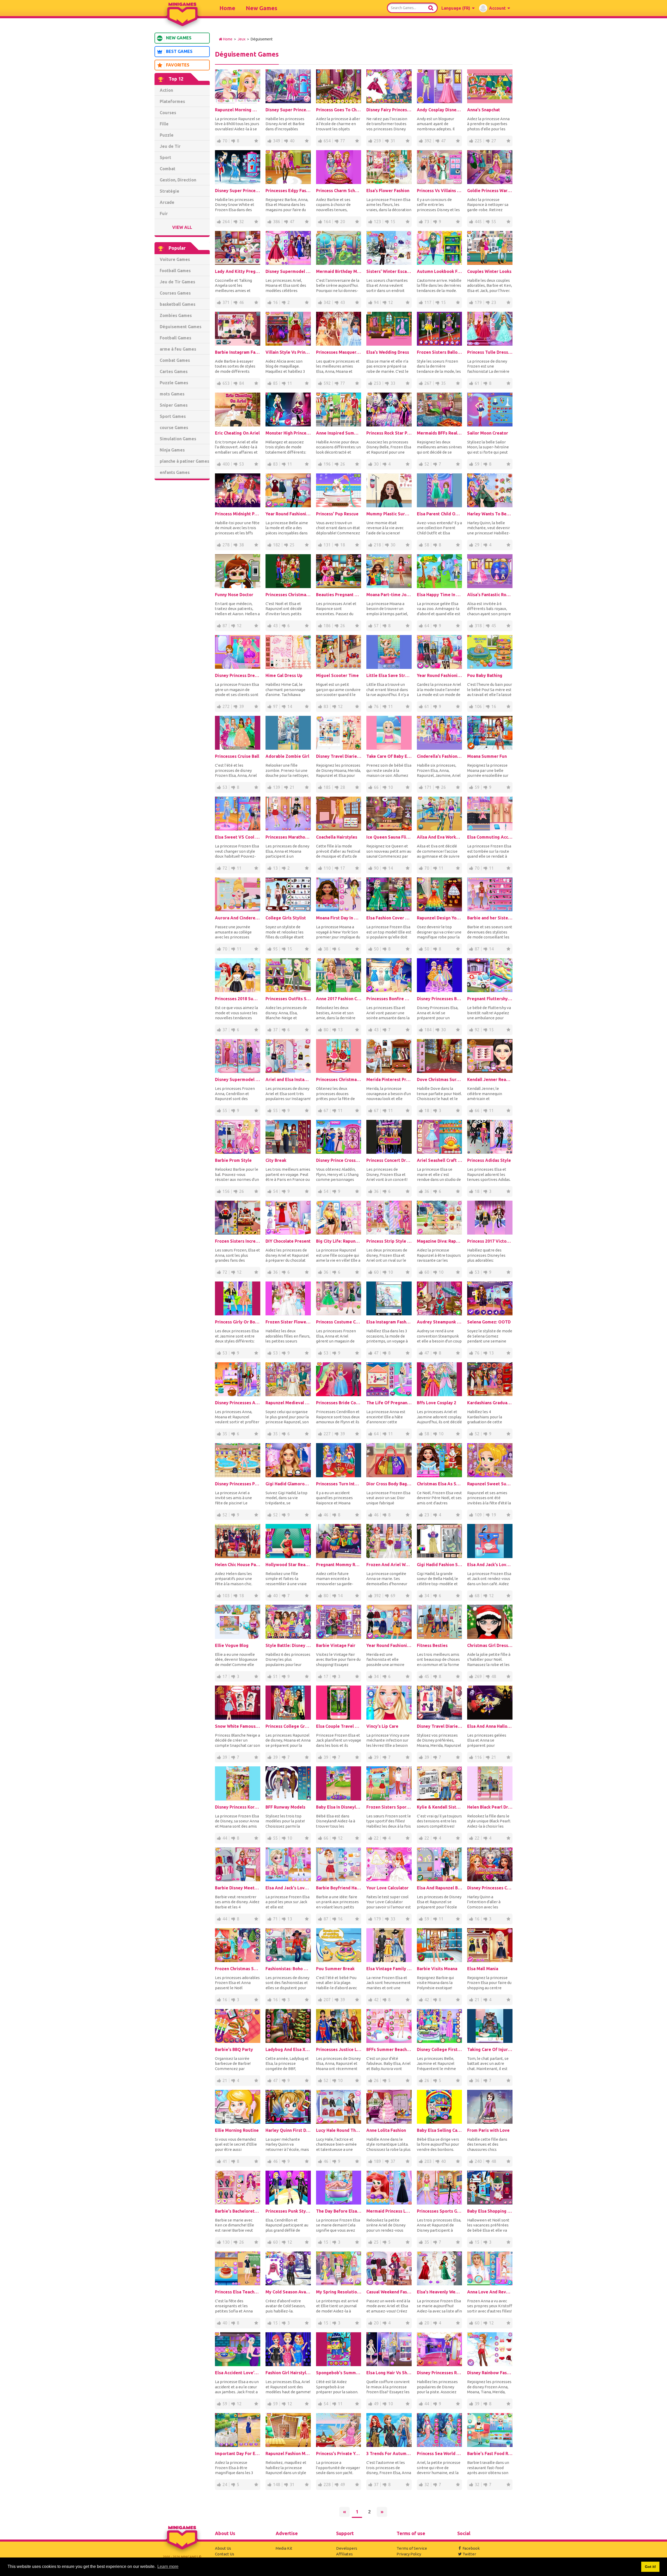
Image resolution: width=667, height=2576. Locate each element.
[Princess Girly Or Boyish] (238, 1298)
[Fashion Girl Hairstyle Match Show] (288, 2349)
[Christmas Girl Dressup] (490, 1622)
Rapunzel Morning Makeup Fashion (238, 110)
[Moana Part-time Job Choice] (389, 571)
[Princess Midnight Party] (238, 490)
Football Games (175, 338)
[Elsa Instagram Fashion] (389, 1298)
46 (242, 302)
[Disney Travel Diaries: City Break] (440, 1702)
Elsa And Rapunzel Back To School (440, 1888)
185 (327, 787)
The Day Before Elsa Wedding (339, 2211)
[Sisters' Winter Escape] (389, 248)
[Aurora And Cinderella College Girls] (238, 894)
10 (391, 787)
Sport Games (173, 416)
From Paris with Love (488, 2130)
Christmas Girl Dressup (490, 1645)
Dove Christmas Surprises (440, 1079)
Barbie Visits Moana (437, 1969)
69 (393, 1596)
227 (327, 1434)
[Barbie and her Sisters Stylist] (490, 894)
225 (478, 141)
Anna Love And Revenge (490, 2292)
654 (327, 141)
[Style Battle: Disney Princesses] (288, 1622)
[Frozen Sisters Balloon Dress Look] (440, 329)
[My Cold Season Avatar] (288, 2268)
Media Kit (284, 2548)
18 (343, 545)
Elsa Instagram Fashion (389, 1322)
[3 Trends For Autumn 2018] (389, 2430)
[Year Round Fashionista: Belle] (288, 490)
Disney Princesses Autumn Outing (238, 1403)
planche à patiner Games (184, 461)
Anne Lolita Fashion (386, 2130)
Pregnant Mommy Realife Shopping (339, 1565)
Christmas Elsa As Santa (440, 1484)
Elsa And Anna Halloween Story (490, 1726)
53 (242, 464)
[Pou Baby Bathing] (490, 652)
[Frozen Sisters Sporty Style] (389, 1783)
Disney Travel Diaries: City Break (440, 1726)
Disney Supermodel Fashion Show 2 (238, 1079)
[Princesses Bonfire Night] (389, 975)
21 (292, 787)
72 (225, 868)
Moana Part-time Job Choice (389, 595)
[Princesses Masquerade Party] (339, 329)
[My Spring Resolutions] (339, 2268)
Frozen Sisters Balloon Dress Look (440, 352)
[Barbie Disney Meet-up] (238, 1864)
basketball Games (178, 304)
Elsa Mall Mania (483, 1969)
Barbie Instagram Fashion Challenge (238, 352)
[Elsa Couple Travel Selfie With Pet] (339, 1702)
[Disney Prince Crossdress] (339, 1137)
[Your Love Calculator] (389, 1864)
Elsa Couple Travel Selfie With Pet (339, 1726)
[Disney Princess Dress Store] (238, 652)
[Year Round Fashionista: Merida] (389, 1622)
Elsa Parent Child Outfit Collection (440, 514)
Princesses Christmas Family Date (288, 595)
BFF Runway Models (285, 1807)
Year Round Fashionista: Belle (288, 514)
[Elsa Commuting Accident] (490, 814)
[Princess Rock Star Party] (389, 410)
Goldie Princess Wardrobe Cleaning (490, 191)
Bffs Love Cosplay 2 (437, 1403)
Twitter (469, 2554)
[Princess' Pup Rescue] (339, 490)
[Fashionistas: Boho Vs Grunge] (288, 1945)
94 (376, 302)
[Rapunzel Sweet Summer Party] (490, 1460)
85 (275, 383)
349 (277, 141)
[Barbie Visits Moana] (440, 1945)
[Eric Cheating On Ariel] (238, 410)
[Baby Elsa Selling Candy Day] (440, 2107)
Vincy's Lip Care (382, 1726)
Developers (347, 2548)
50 (376, 949)
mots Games (172, 394)
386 (277, 222)
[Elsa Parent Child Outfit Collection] (440, 490)
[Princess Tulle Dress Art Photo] (490, 329)
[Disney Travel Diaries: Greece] (339, 733)
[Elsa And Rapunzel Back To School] (440, 1864)
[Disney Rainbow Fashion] (490, 2349)
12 (391, 302)
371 (226, 302)
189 (377, 2161)
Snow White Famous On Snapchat (238, 1726)
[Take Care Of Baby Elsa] (389, 733)
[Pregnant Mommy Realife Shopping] (339, 1541)
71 (275, 1919)
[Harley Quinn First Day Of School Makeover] (288, 2107)
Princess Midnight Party (238, 514)
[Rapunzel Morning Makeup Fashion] (238, 86)
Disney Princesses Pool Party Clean (238, 1484)
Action (166, 90)
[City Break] (288, 1137)
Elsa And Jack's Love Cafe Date (490, 1565)
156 (226, 1191)
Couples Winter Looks (489, 271)
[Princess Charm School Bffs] (339, 167)
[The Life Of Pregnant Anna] (389, 1379)
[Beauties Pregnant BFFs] (339, 571)
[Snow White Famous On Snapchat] (238, 1702)
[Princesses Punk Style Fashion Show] (288, 2188)
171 (428, 787)
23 (494, 302)
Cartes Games (174, 371)
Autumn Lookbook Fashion (440, 271)
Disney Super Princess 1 (288, 110)
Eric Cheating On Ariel (237, 433)
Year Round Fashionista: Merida (389, 1645)
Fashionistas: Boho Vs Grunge (288, 1969)
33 (393, 383)
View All (182, 227)
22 (376, 1838)
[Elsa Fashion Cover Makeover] (389, 894)
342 (327, 302)
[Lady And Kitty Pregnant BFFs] (238, 248)
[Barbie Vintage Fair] (339, 1622)
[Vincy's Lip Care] (389, 1702)
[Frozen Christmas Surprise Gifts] (238, 1945)
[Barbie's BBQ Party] (238, 2026)
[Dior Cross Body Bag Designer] (389, 1460)
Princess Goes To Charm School (339, 110)
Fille (164, 124)
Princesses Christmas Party (339, 1079)
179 (478, 302)
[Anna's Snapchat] (490, 86)
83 (275, 464)
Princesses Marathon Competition (288, 837)
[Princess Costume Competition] (339, 1298)
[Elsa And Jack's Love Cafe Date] (490, 1541)
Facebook (471, 2548)
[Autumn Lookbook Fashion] (440, 248)
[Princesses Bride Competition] (339, 1379)
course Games (174, 428)
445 (478, 222)
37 (225, 1030)
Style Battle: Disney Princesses (288, 1645)
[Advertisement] (182, 564)
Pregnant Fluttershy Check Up (490, 999)
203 (428, 2161)
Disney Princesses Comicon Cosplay (490, 1888)
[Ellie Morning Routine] (238, 2107)
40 (292, 141)
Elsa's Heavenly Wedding (440, 2292)
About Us (223, 2548)
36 (376, 1191)
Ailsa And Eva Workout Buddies (440, 837)
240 (478, 2161)
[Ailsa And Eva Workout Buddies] (440, 814)
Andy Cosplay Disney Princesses (440, 110)
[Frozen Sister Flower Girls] (288, 1298)
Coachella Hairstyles (337, 837)
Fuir (164, 213)
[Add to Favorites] (256, 141)
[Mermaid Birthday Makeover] (339, 248)
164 (327, 222)
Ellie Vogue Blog (232, 1645)
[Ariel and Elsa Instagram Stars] (288, 1056)
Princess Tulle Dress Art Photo (490, 352)
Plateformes (172, 101)
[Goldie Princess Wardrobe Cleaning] (490, 167)
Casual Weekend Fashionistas (389, 2292)
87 (225, 626)
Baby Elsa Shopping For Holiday (490, 2211)
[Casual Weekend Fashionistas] (389, 2268)
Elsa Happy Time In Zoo (440, 595)
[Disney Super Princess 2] (238, 167)
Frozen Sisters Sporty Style (389, 1807)
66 (376, 787)
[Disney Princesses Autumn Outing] (238, 1379)
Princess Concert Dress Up (389, 1160)
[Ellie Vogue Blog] (238, 1622)
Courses (168, 113)
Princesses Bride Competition (339, 1403)
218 (377, 545)
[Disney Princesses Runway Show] (440, 2349)
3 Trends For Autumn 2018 (389, 2453)
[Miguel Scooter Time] (339, 652)
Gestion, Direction (178, 180)
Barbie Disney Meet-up (238, 1888)
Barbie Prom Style (233, 1160)
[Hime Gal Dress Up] (288, 652)
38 (242, 545)
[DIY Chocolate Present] (288, 1218)
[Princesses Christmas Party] (339, 1056)
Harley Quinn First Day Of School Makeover (288, 2130)
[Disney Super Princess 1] (288, 86)
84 (242, 383)
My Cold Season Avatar (288, 2292)
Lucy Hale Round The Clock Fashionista (339, 2130)
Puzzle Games (174, 383)
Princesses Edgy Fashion (288, 191)
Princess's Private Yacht (339, 2453)
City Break (276, 1160)
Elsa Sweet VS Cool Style (238, 837)
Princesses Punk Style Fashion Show (288, 2211)
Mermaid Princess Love (389, 2211)
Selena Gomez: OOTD (489, 1322)
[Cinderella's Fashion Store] (440, 733)
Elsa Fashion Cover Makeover (389, 918)
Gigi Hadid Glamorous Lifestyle (288, 1484)
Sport (165, 157)
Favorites (178, 65)
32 (242, 222)
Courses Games (175, 293)
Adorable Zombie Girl (287, 756)
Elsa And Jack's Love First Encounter (288, 1888)
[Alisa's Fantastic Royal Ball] (490, 571)
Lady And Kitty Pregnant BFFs (238, 271)
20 (343, 222)
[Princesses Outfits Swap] (288, 975)
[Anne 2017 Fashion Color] (339, 975)
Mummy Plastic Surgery (389, 514)
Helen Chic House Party (238, 1565)
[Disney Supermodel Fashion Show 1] (288, 248)
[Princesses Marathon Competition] (288, 814)
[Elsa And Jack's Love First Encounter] (288, 1864)
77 (343, 141)
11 (290, 383)
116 (478, 1757)
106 (478, 706)
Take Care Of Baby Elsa (389, 756)
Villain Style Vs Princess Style (288, 352)
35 (443, 383)
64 (427, 626)
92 (477, 1030)
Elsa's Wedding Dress (388, 352)
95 (275, 949)
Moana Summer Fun (487, 756)
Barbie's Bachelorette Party (238, 2211)
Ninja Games (172, 450)
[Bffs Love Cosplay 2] (440, 1379)
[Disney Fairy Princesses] (389, 86)
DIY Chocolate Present (288, 1241)
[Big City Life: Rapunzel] (339, 1218)
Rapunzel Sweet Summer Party (490, 1484)
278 (226, 545)
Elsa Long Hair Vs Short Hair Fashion (389, 2373)
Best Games (179, 51)
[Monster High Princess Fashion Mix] (288, 410)
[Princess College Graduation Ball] (288, 1702)
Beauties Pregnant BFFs (339, 595)
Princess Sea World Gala (440, 2453)
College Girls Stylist (286, 918)
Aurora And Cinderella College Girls (238, 918)
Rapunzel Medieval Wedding (288, 1403)
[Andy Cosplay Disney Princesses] (440, 86)
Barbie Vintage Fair (336, 1645)
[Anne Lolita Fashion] (389, 2107)
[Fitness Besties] (440, 1622)
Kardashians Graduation (490, 1403)
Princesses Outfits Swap (288, 999)
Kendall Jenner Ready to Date (490, 1079)
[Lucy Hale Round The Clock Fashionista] (339, 2107)
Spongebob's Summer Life (339, 2373)
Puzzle (167, 135)
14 (290, 706)
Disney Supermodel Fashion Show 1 (288, 271)
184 (428, 1030)
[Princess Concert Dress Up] (389, 1137)
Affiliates (344, 2554)
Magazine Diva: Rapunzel (440, 1241)
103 (226, 1596)
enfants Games (175, 472)
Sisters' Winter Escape (389, 271)
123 (377, 222)
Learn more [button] (168, 2566)
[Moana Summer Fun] (490, 733)
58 (427, 545)
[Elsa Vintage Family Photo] (389, 1945)
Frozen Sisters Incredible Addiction (238, 1241)
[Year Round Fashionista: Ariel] (440, 652)
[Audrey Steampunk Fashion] (440, 1298)
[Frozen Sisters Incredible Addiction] (238, 1218)
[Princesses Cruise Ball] (238, 733)
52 (427, 464)
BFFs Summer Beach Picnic (389, 2049)
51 (275, 1676)
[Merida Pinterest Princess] (389, 1056)
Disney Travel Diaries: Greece (339, 756)
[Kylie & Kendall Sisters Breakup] (440, 1783)
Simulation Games (178, 439)
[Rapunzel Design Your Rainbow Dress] (440, 894)
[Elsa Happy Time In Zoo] (440, 571)
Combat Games (175, 360)
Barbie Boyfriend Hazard (339, 1888)
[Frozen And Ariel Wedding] (389, 1541)
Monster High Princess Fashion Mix (288, 433)
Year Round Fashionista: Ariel (440, 675)
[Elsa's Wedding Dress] (389, 329)
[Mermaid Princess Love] (389, 2188)
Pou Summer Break (335, 1969)
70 (225, 141)
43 (343, 302)
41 (225, 2161)
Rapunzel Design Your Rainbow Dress (440, 918)
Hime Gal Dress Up (284, 675)
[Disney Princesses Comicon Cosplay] (490, 1864)
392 (428, 141)
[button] (458, 8)
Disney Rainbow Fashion (490, 2373)
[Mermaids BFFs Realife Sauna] (440, 410)
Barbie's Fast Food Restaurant (490, 2453)
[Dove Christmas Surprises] (440, 1056)
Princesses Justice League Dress (339, 2049)
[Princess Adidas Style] (490, 1137)
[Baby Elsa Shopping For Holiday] (490, 2188)
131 (327, 545)
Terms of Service (412, 2548)
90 (376, 868)
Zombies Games (176, 315)
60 (376, 1272)
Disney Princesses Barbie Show (440, 999)
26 (343, 464)
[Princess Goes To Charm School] (339, 86)
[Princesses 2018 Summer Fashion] (238, 975)
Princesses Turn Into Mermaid (339, 1484)
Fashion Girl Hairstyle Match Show (288, 2373)
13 (275, 868)
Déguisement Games (181, 327)
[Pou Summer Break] (339, 1945)
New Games (261, 8)
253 (377, 383)
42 (376, 2000)
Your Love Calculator (387, 1888)
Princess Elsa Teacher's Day (238, 2292)
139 (277, 787)
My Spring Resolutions (339, 2292)
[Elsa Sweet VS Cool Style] (238, 814)
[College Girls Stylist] (288, 894)
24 (225, 2485)
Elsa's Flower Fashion (388, 191)
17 (343, 868)
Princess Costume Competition (339, 1322)
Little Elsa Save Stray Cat (389, 675)
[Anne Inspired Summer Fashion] (339, 410)
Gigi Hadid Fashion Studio (440, 1565)
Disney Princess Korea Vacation (238, 1807)
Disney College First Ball (440, 2049)
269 (478, 1676)
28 (343, 787)
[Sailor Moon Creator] (490, 410)
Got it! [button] (650, 2567)
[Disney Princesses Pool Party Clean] (238, 1460)
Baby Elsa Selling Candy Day (440, 2130)
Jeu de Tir (170, 146)
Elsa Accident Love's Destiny (238, 2373)
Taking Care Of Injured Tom (490, 2049)
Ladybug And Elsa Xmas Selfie (288, 2049)
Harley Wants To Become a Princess (490, 514)
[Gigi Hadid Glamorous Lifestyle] (288, 1460)
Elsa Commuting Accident (490, 837)
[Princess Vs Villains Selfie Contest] (440, 167)
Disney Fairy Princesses (389, 110)
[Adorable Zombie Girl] (288, 733)
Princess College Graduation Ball (288, 1726)
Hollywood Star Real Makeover (288, 1565)
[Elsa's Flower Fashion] (389, 167)
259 (377, 141)
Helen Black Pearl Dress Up (490, 1807)
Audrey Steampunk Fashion (440, 1322)
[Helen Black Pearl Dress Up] (490, 1783)
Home (227, 8)
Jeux (242, 39)
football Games (175, 271)
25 (292, 545)
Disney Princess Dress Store (238, 675)
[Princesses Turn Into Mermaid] (339, 1460)
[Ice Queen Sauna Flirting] (389, 814)
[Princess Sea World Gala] (440, 2430)
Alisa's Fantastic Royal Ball (490, 595)
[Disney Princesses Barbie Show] (440, 975)
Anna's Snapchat (484, 110)
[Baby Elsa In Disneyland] (339, 1783)
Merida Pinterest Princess (389, 1079)
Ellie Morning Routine (237, 2130)
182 (277, 545)
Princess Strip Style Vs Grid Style (389, 1241)
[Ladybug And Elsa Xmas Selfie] (288, 2026)
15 (393, 222)
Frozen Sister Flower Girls (288, 1322)
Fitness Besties (432, 1645)
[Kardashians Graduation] (490, 1379)
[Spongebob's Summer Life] (339, 2349)
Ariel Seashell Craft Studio (440, 1160)
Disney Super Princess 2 (238, 191)
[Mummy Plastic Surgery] (389, 490)
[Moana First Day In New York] (339, 894)
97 (275, 706)
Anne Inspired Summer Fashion (339, 433)
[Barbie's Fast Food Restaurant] (490, 2430)
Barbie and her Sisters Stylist (490, 918)
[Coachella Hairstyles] (339, 814)
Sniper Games (174, 405)
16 (275, 302)
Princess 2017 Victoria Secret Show (490, 1241)
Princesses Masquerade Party (339, 352)
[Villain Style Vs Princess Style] (288, 329)
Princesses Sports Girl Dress (440, 2211)
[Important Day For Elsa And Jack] (238, 2430)
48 (494, 1676)
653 (226, 383)
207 (327, 2000)
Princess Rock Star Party (389, 433)
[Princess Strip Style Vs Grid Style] (389, 1218)
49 (376, 2404)
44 (225, 1838)
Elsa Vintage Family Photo (389, 1969)
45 (494, 626)
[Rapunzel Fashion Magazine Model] (288, 2430)
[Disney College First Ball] (440, 2026)
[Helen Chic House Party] (238, 1541)
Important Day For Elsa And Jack (238, 2453)
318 (478, 626)
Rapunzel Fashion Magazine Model (288, 2453)
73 (427, 222)
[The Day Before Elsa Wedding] (339, 2188)
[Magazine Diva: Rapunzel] (440, 1218)
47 (443, 141)
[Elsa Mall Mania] (490, 1945)
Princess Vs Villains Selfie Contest (440, 191)
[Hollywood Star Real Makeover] (288, 1541)
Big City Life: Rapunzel (339, 1241)
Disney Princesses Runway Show (440, 2373)
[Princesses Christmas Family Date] (288, 571)
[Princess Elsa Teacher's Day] (238, 2268)
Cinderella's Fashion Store (440, 756)
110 (327, 868)
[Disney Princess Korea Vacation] (238, 1783)
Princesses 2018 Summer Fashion (238, 999)
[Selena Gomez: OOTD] (490, 1298)
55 (494, 222)
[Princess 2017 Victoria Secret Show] (490, 1218)
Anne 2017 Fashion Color (339, 999)
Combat (168, 169)
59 (477, 464)
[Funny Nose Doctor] (238, 571)
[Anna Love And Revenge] (490, 2268)
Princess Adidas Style (489, 1160)
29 (477, 545)
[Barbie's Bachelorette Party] (238, 2188)
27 (494, 141)
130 (226, 2242)
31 (393, 141)
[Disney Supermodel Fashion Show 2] (238, 1056)
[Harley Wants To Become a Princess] (490, 490)
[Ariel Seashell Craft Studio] (440, 1137)
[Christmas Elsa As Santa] (440, 1460)
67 (326, 1110)
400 (226, 464)
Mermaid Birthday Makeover (339, 271)
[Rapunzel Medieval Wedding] (288, 1379)
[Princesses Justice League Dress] (339, 2026)
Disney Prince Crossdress (339, 1160)
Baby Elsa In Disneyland (339, 1807)
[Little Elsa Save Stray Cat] (389, 652)
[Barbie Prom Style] (238, 1137)
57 (376, 626)
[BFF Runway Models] (288, 1783)
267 (428, 383)
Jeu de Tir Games (177, 282)
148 (277, 2485)
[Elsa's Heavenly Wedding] (440, 2268)
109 (478, 1515)
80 (326, 1030)
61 (477, 383)
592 (327, 383)
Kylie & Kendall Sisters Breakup (440, 1807)
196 (327, 464)
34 (427, 1596)
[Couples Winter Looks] (490, 248)
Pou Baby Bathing (485, 675)
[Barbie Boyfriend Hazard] (339, 1864)
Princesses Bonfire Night (389, 999)
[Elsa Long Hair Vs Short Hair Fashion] (389, 2349)
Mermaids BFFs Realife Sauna (440, 433)
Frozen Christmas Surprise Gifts (238, 1969)
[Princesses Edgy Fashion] (288, 167)
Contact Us (225, 2554)
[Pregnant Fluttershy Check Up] (490, 975)
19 (494, 1515)
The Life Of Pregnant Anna (389, 1403)
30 (376, 464)
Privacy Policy (409, 2554)
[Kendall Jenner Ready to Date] (490, 1056)
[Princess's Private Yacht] (339, 2430)
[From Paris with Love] (490, 2107)
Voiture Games (175, 259)
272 (226, 706)
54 (275, 1191)
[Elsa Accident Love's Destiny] (238, 2349)
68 (477, 1596)
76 (376, 706)
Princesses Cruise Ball (237, 756)
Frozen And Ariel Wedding (389, 1565)
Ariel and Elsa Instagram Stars (288, 1079)
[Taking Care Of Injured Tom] (490, 2026)
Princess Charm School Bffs (339, 191)
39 (242, 706)
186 (327, 626)
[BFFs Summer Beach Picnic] (389, 2026)
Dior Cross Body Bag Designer (389, 1484)
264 (226, 222)
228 (327, 2485)
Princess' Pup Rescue (337, 514)
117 (428, 302)
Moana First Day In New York (339, 918)
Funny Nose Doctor (234, 595)
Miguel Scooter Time (337, 675)
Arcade (167, 202)
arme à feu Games (178, 349)
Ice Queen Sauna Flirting (389, 837)
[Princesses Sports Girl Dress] (440, 2188)
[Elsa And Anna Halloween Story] (490, 1702)
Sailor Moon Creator (488, 433)
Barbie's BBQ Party (234, 2049)
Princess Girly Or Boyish (238, 1322)
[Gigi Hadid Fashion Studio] (440, 1541)
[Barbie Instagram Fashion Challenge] (238, 329)
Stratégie (169, 191)
